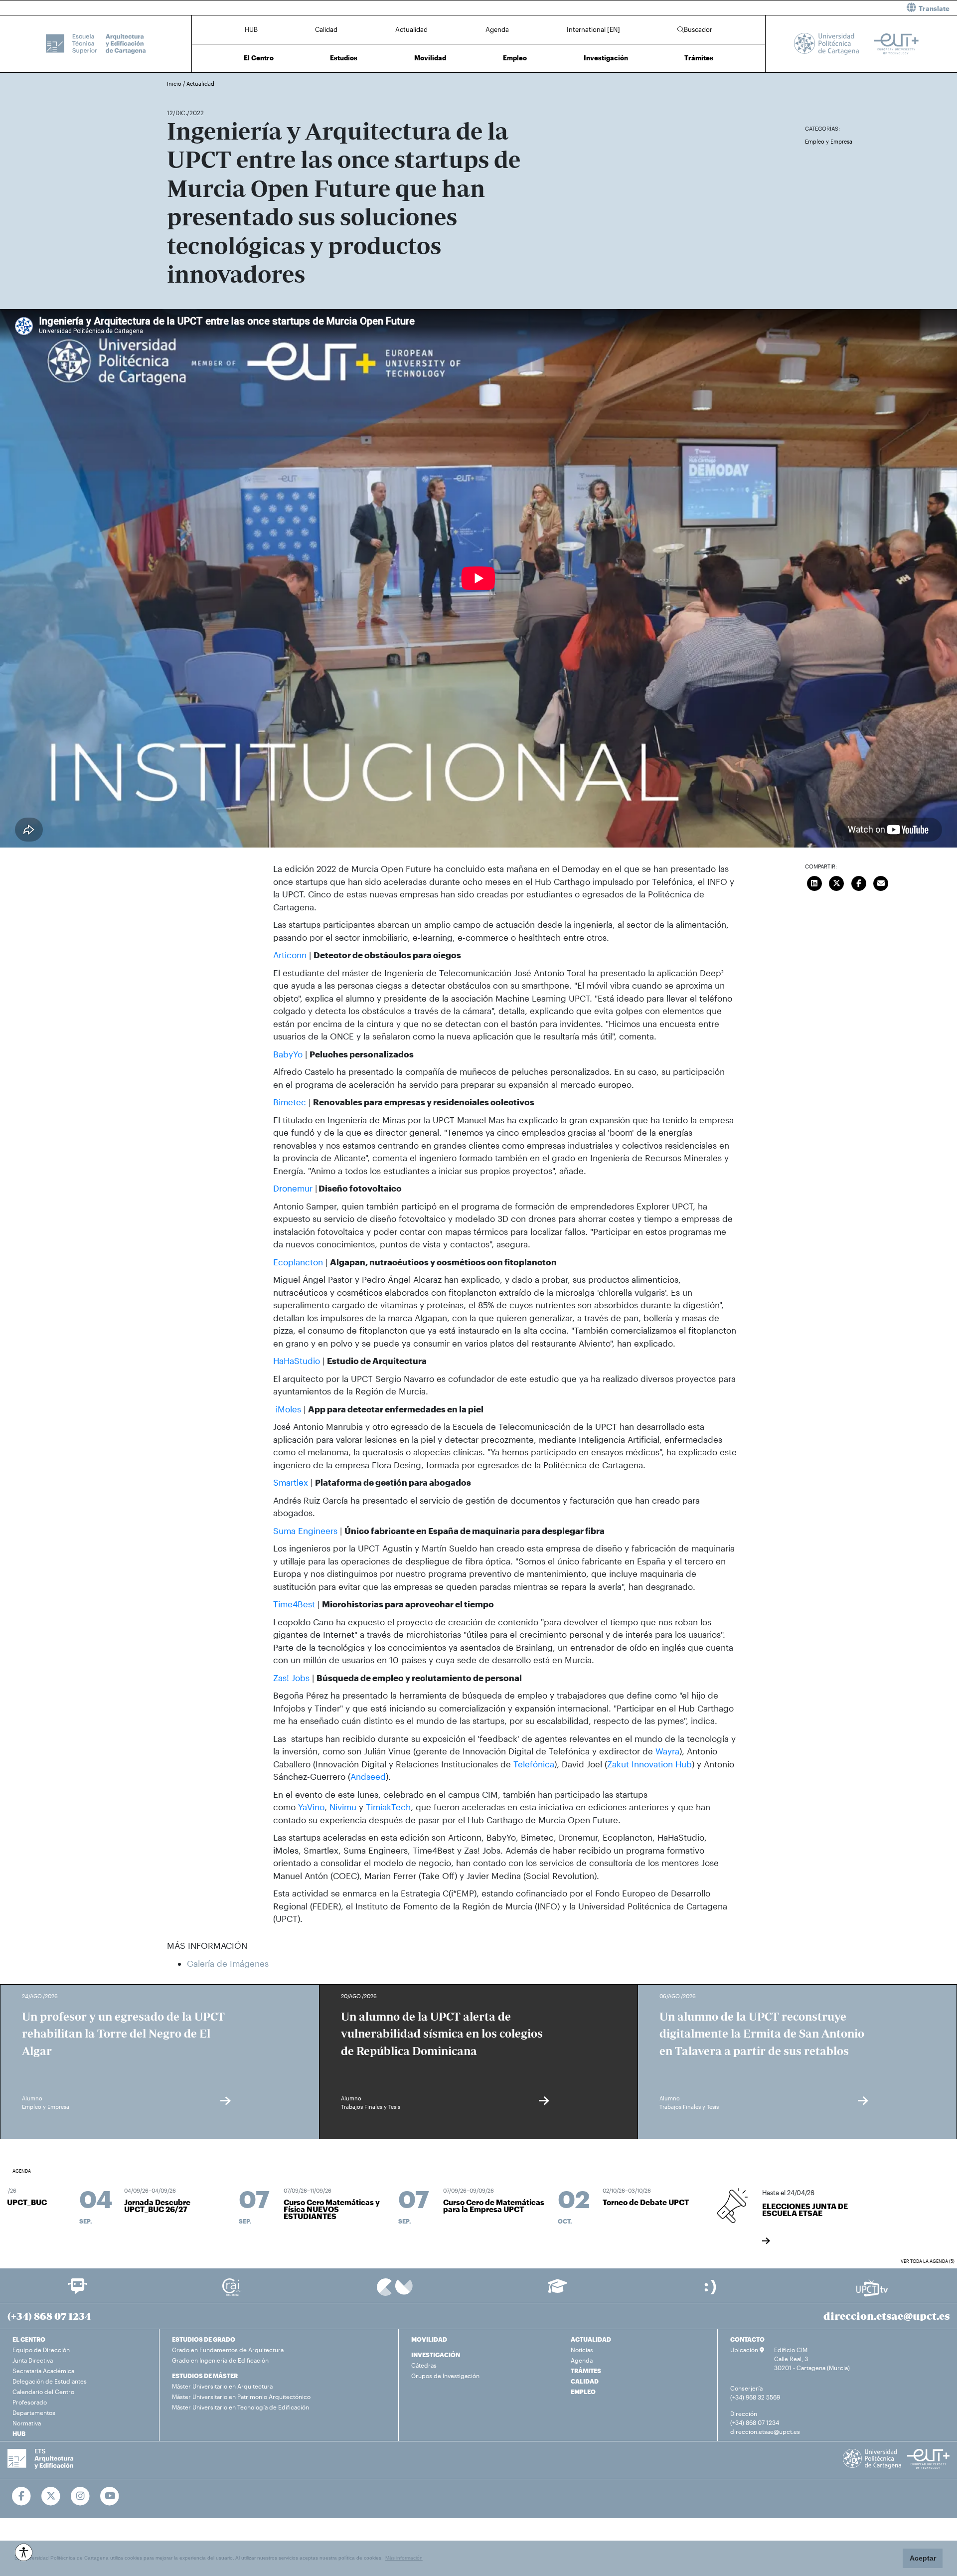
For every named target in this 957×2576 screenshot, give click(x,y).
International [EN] (593, 29)
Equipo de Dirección (41, 2350)
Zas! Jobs (291, 1678)
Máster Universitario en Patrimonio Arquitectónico (241, 2397)
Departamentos (34, 2412)
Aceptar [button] (923, 2558)
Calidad (326, 29)
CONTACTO (747, 2339)
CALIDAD (585, 2381)
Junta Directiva (33, 2360)
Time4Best (294, 1604)
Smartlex (291, 1482)
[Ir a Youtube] (110, 2496)
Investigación (606, 58)
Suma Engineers (305, 1531)
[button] (721, 8)
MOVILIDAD (429, 2339)
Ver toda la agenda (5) (928, 2261)
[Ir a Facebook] (22, 2496)
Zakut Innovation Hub (649, 1764)
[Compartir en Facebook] (859, 882)
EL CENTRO (29, 2339)
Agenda (497, 29)
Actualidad (411, 29)
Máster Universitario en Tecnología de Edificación (240, 2407)
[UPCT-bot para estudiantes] (78, 2291)
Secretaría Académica (43, 2371)
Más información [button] (404, 2558)
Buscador (698, 29)
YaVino (311, 1807)
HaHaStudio (297, 1361)
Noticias (582, 2350)
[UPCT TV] (872, 2287)
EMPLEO (583, 2392)
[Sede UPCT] (711, 2287)
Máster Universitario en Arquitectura (222, 2386)
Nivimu (343, 1807)
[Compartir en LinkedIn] (814, 882)
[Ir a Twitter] (51, 2496)
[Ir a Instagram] (80, 2496)
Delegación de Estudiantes (50, 2381)
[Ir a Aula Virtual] (558, 2291)
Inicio (175, 84)
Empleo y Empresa (829, 141)
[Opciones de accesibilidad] (24, 2552)
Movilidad (430, 58)
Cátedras (424, 2365)
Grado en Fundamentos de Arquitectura (228, 2350)
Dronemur (293, 1188)
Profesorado (30, 2402)
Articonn (290, 955)
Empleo (515, 58)
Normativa (27, 2423)
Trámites (699, 58)
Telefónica (534, 1764)
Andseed (368, 1776)
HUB (251, 29)
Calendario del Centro (43, 2392)
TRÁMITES (586, 2371)
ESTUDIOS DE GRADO (204, 2339)
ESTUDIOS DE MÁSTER (205, 2376)
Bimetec (290, 1102)
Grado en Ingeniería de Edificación (220, 2360)
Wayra (667, 1751)
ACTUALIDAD (591, 2339)
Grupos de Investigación (445, 2376)
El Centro (259, 58)
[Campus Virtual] (395, 2287)
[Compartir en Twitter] (836, 882)
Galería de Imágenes (228, 1963)
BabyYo (288, 1054)
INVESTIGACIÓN (436, 2355)
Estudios (344, 58)
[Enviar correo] (881, 882)
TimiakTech (388, 1807)
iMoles (287, 1409)
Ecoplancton (298, 1262)
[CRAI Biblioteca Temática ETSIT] (232, 2287)
